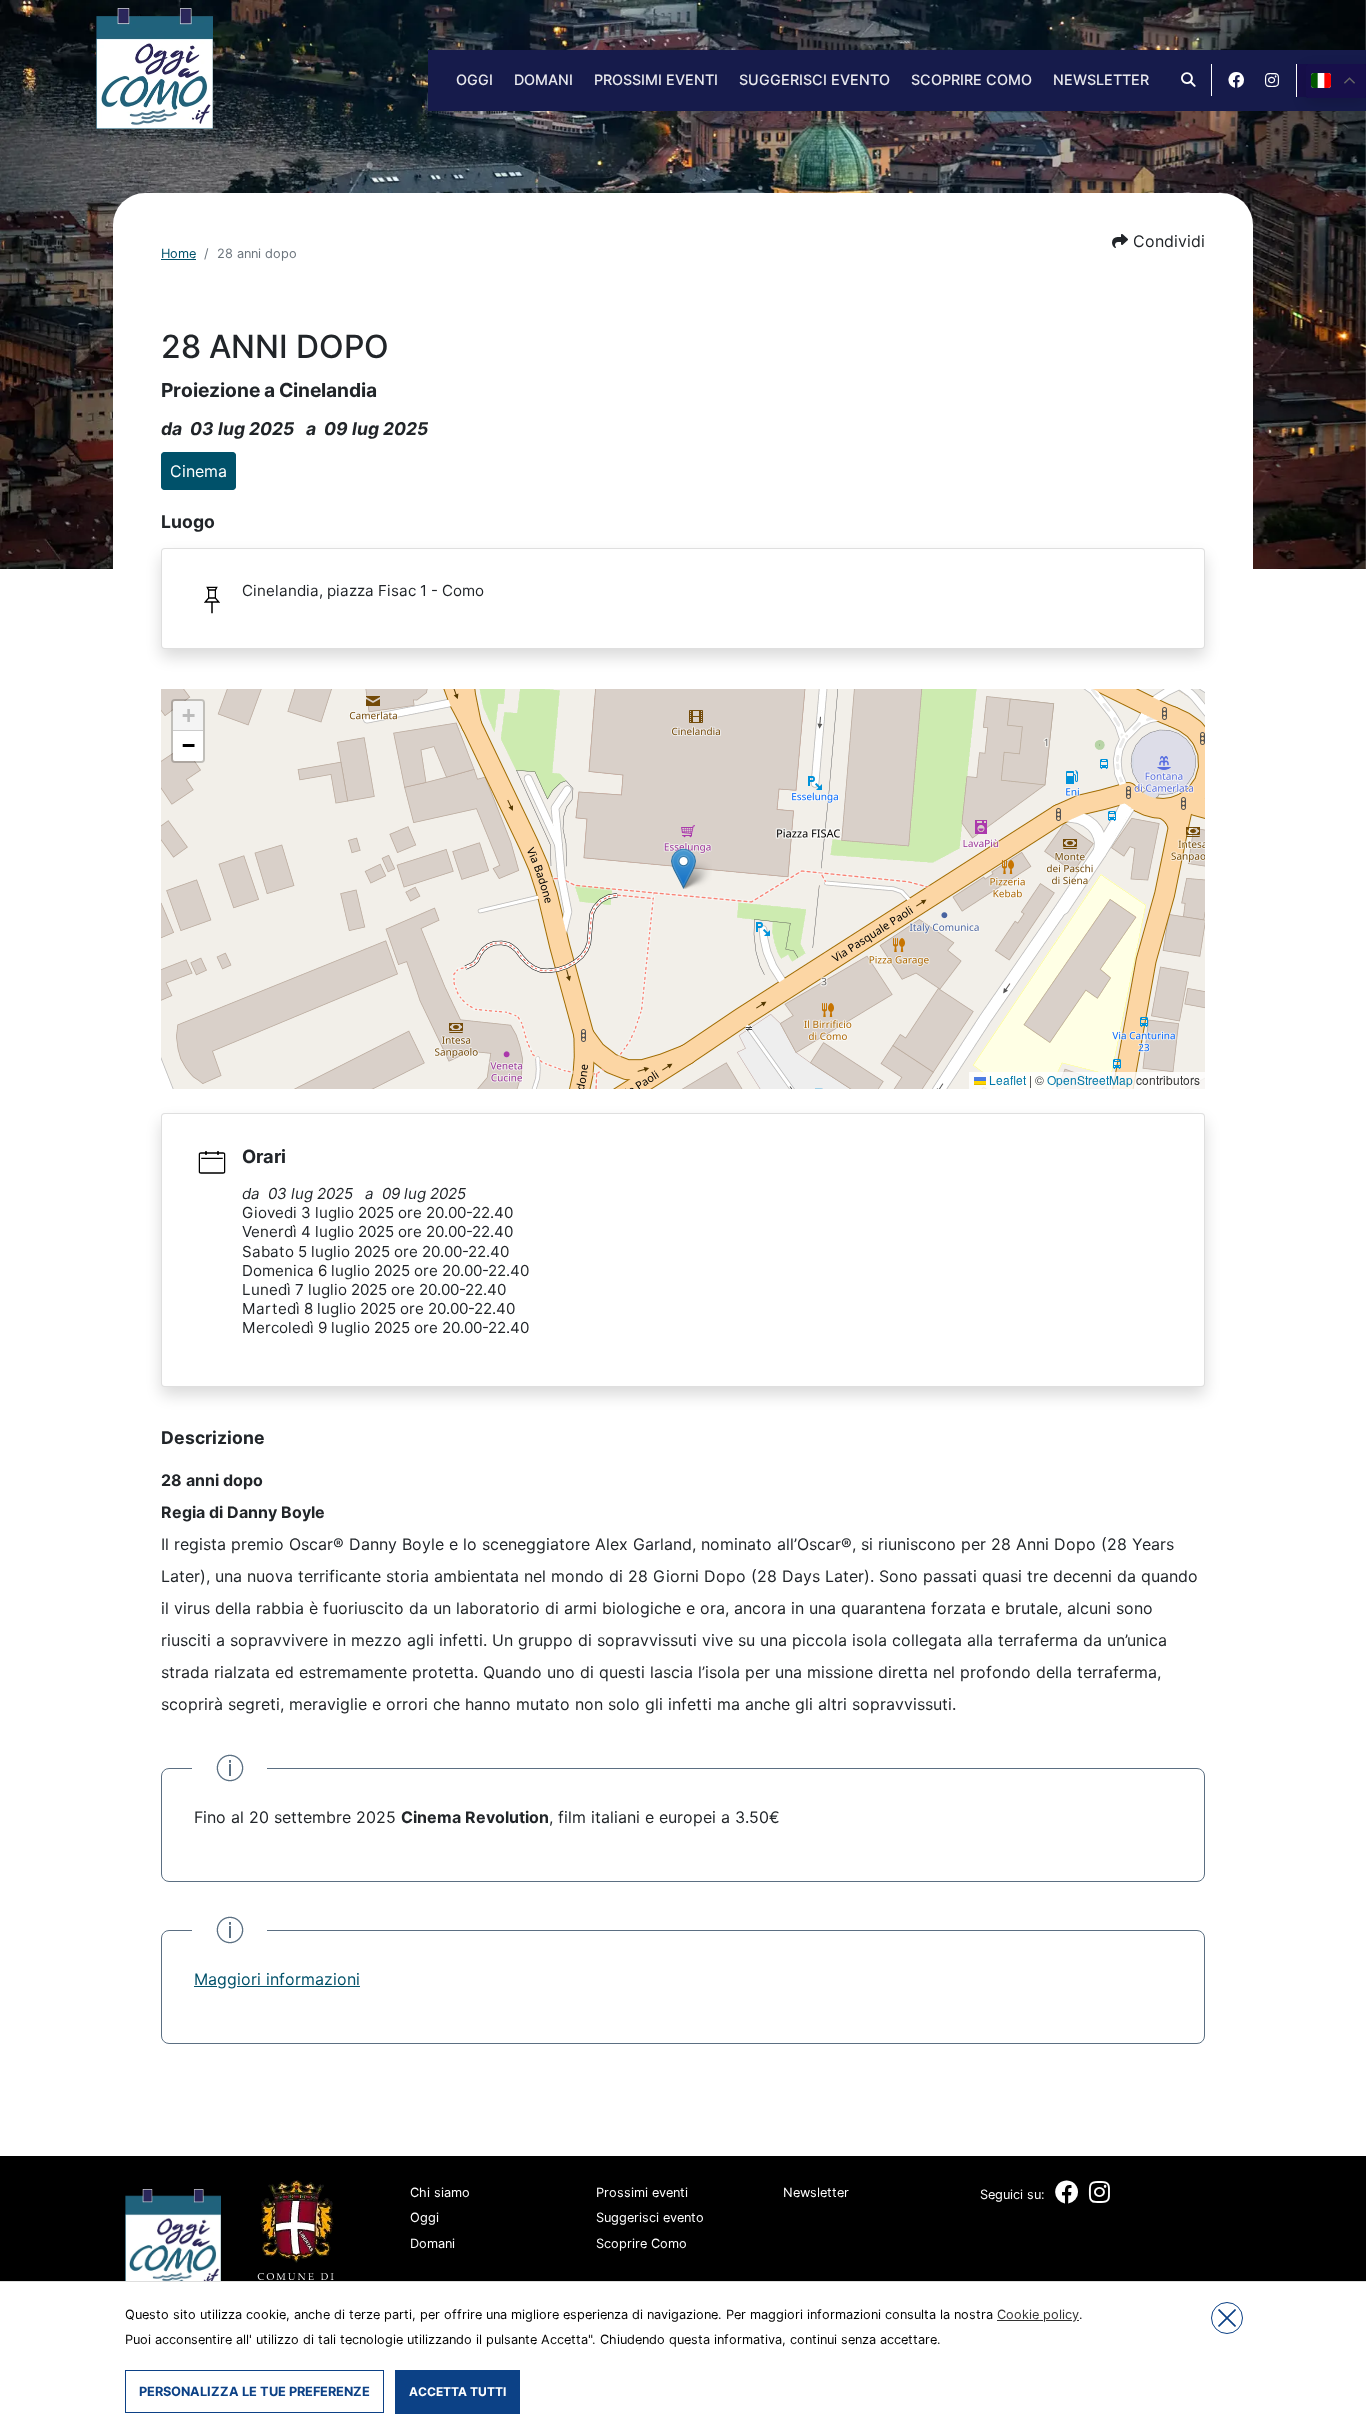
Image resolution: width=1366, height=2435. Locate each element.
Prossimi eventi (656, 79)
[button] (1158, 241)
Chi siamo (440, 2192)
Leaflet (1006, 1079)
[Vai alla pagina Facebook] (1236, 80)
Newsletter (1101, 79)
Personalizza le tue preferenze (254, 2391)
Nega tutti (1227, 2318)
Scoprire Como (971, 79)
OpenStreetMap (1090, 1079)
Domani (543, 79)
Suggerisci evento (814, 79)
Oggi (474, 79)
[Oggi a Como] (154, 67)
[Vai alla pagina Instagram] (1272, 80)
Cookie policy (1038, 2314)
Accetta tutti (457, 2391)
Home (178, 253)
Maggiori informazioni (277, 1979)
